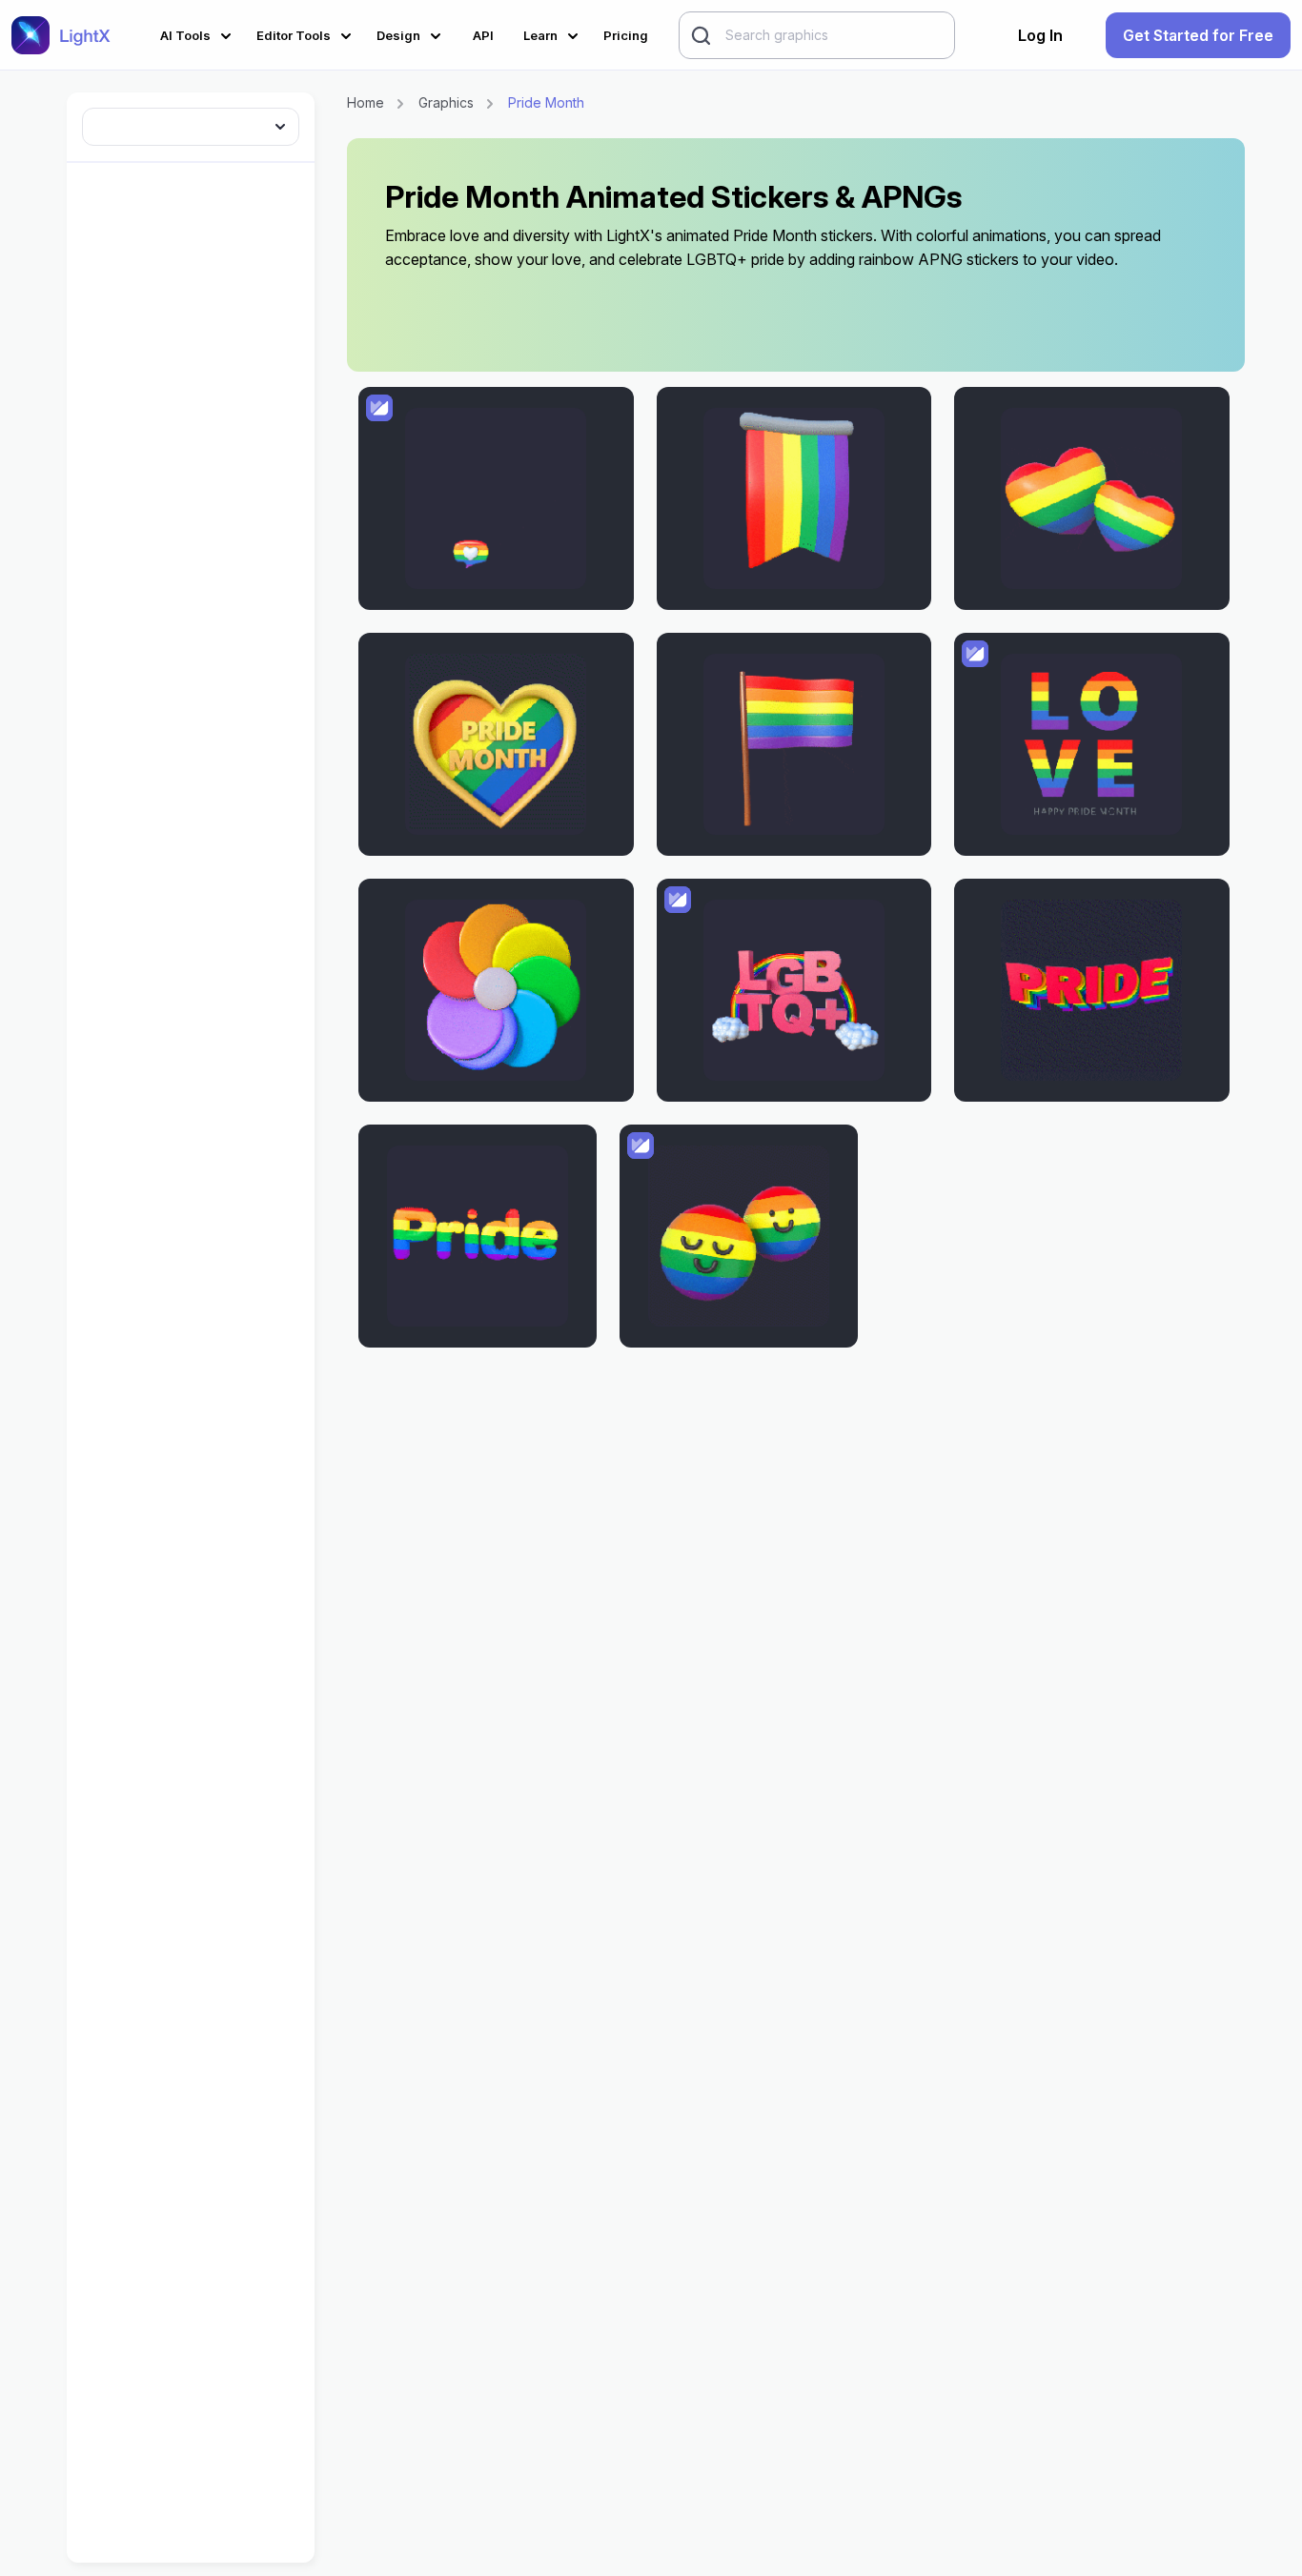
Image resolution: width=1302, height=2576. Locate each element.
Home (366, 102)
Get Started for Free (1198, 35)
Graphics (446, 102)
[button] (199, 33)
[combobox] (191, 123)
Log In (1040, 35)
